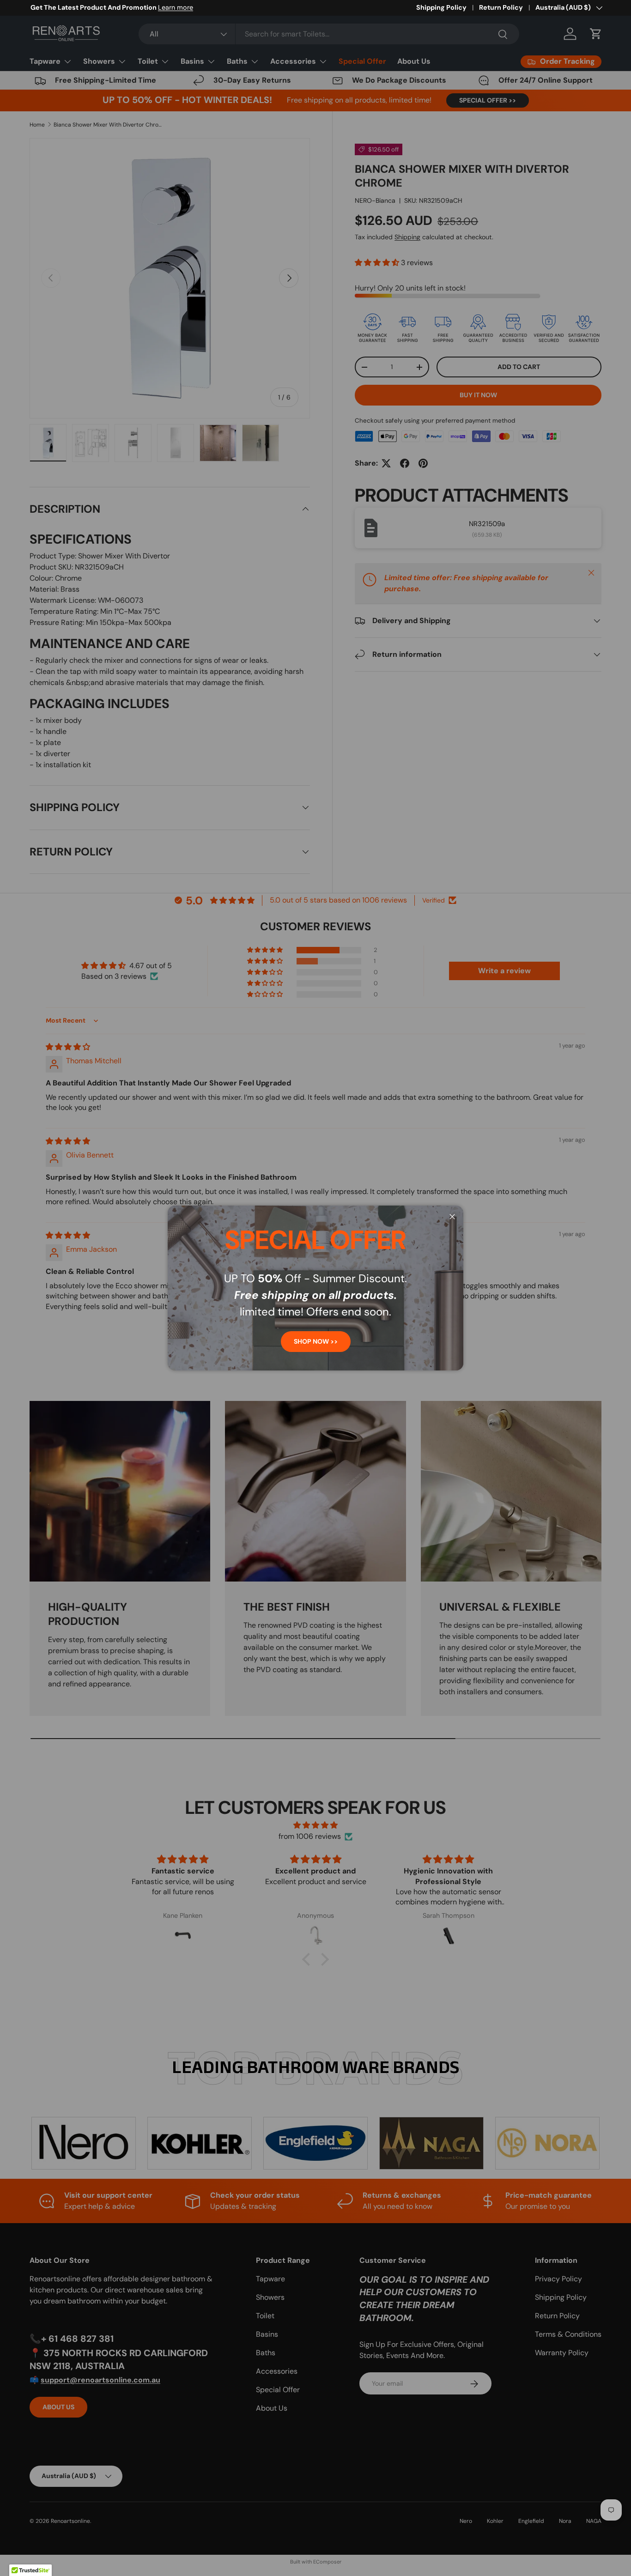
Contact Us (110, 7)
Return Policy (501, 7)
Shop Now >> (316, 1341)
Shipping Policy (441, 7)
